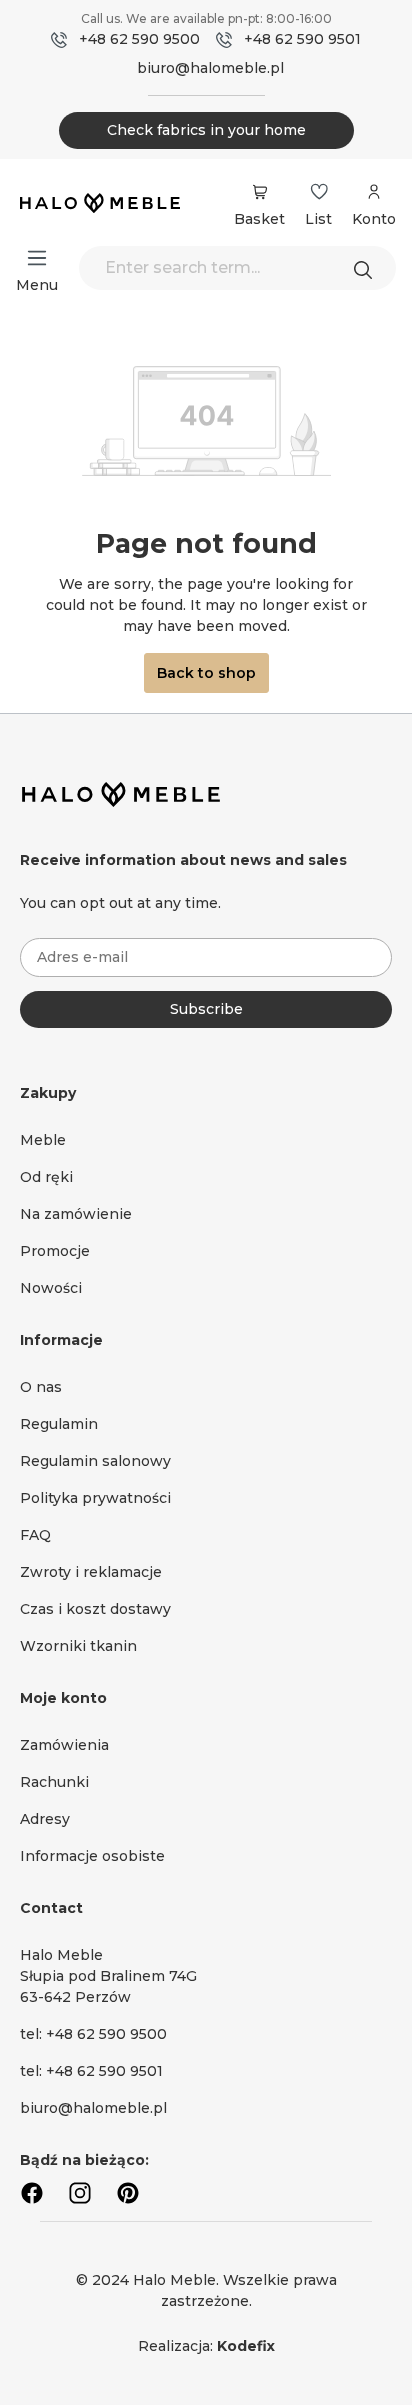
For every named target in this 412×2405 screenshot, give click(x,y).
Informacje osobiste (92, 1856)
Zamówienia (64, 1745)
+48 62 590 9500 (139, 39)
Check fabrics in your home (206, 130)
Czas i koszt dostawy (95, 1609)
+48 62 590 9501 (302, 39)
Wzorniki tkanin (78, 1646)
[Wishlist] (319, 192)
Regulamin (59, 1424)
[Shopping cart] (259, 192)
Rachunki (54, 1782)
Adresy (45, 1819)
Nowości (51, 1288)
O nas (41, 1387)
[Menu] (37, 258)
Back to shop (206, 673)
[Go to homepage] (100, 205)
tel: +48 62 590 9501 (91, 2071)
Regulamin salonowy (95, 1461)
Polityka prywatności (95, 1498)
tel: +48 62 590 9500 (93, 2034)
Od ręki (46, 1177)
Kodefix (246, 2346)
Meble (43, 1140)
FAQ (35, 1535)
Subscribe (206, 1009)
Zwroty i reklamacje (91, 1572)
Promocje (55, 1251)
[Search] (368, 268)
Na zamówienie (76, 1214)
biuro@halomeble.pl (210, 68)
